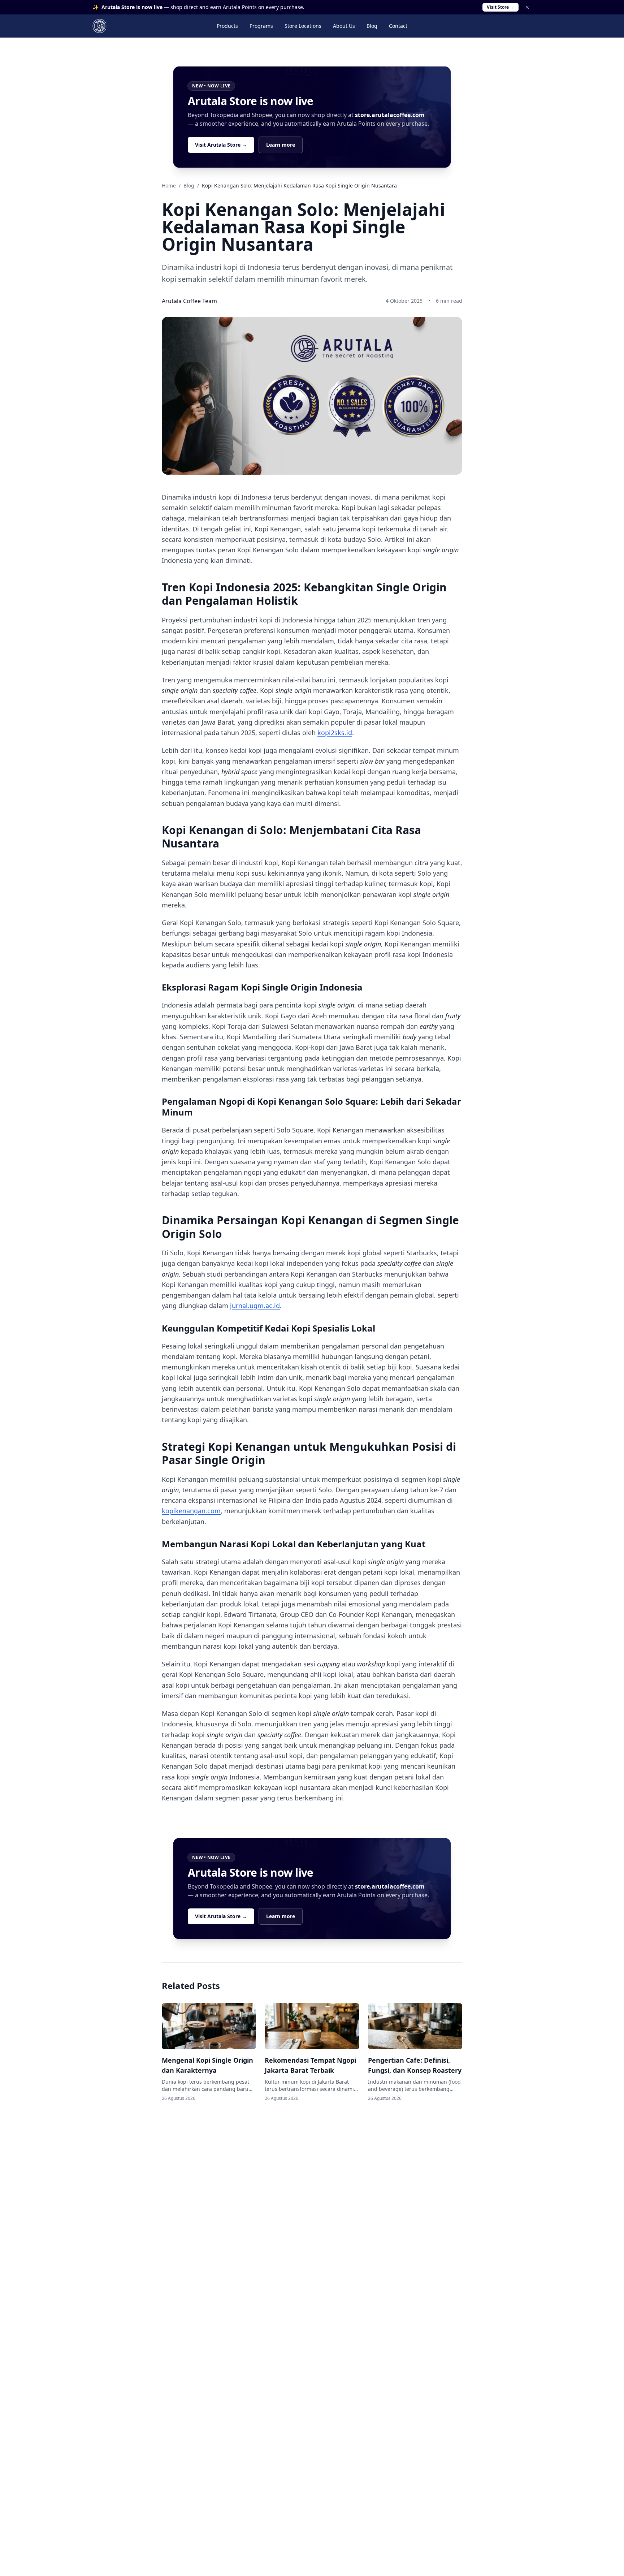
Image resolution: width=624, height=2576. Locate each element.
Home (169, 185)
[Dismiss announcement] (527, 7)
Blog (372, 26)
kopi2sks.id (335, 733)
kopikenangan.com (191, 1511)
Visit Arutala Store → (221, 145)
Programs (261, 26)
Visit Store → (500, 7)
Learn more (281, 145)
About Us (344, 26)
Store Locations (303, 26)
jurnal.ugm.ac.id (255, 1306)
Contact (398, 26)
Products (227, 26)
